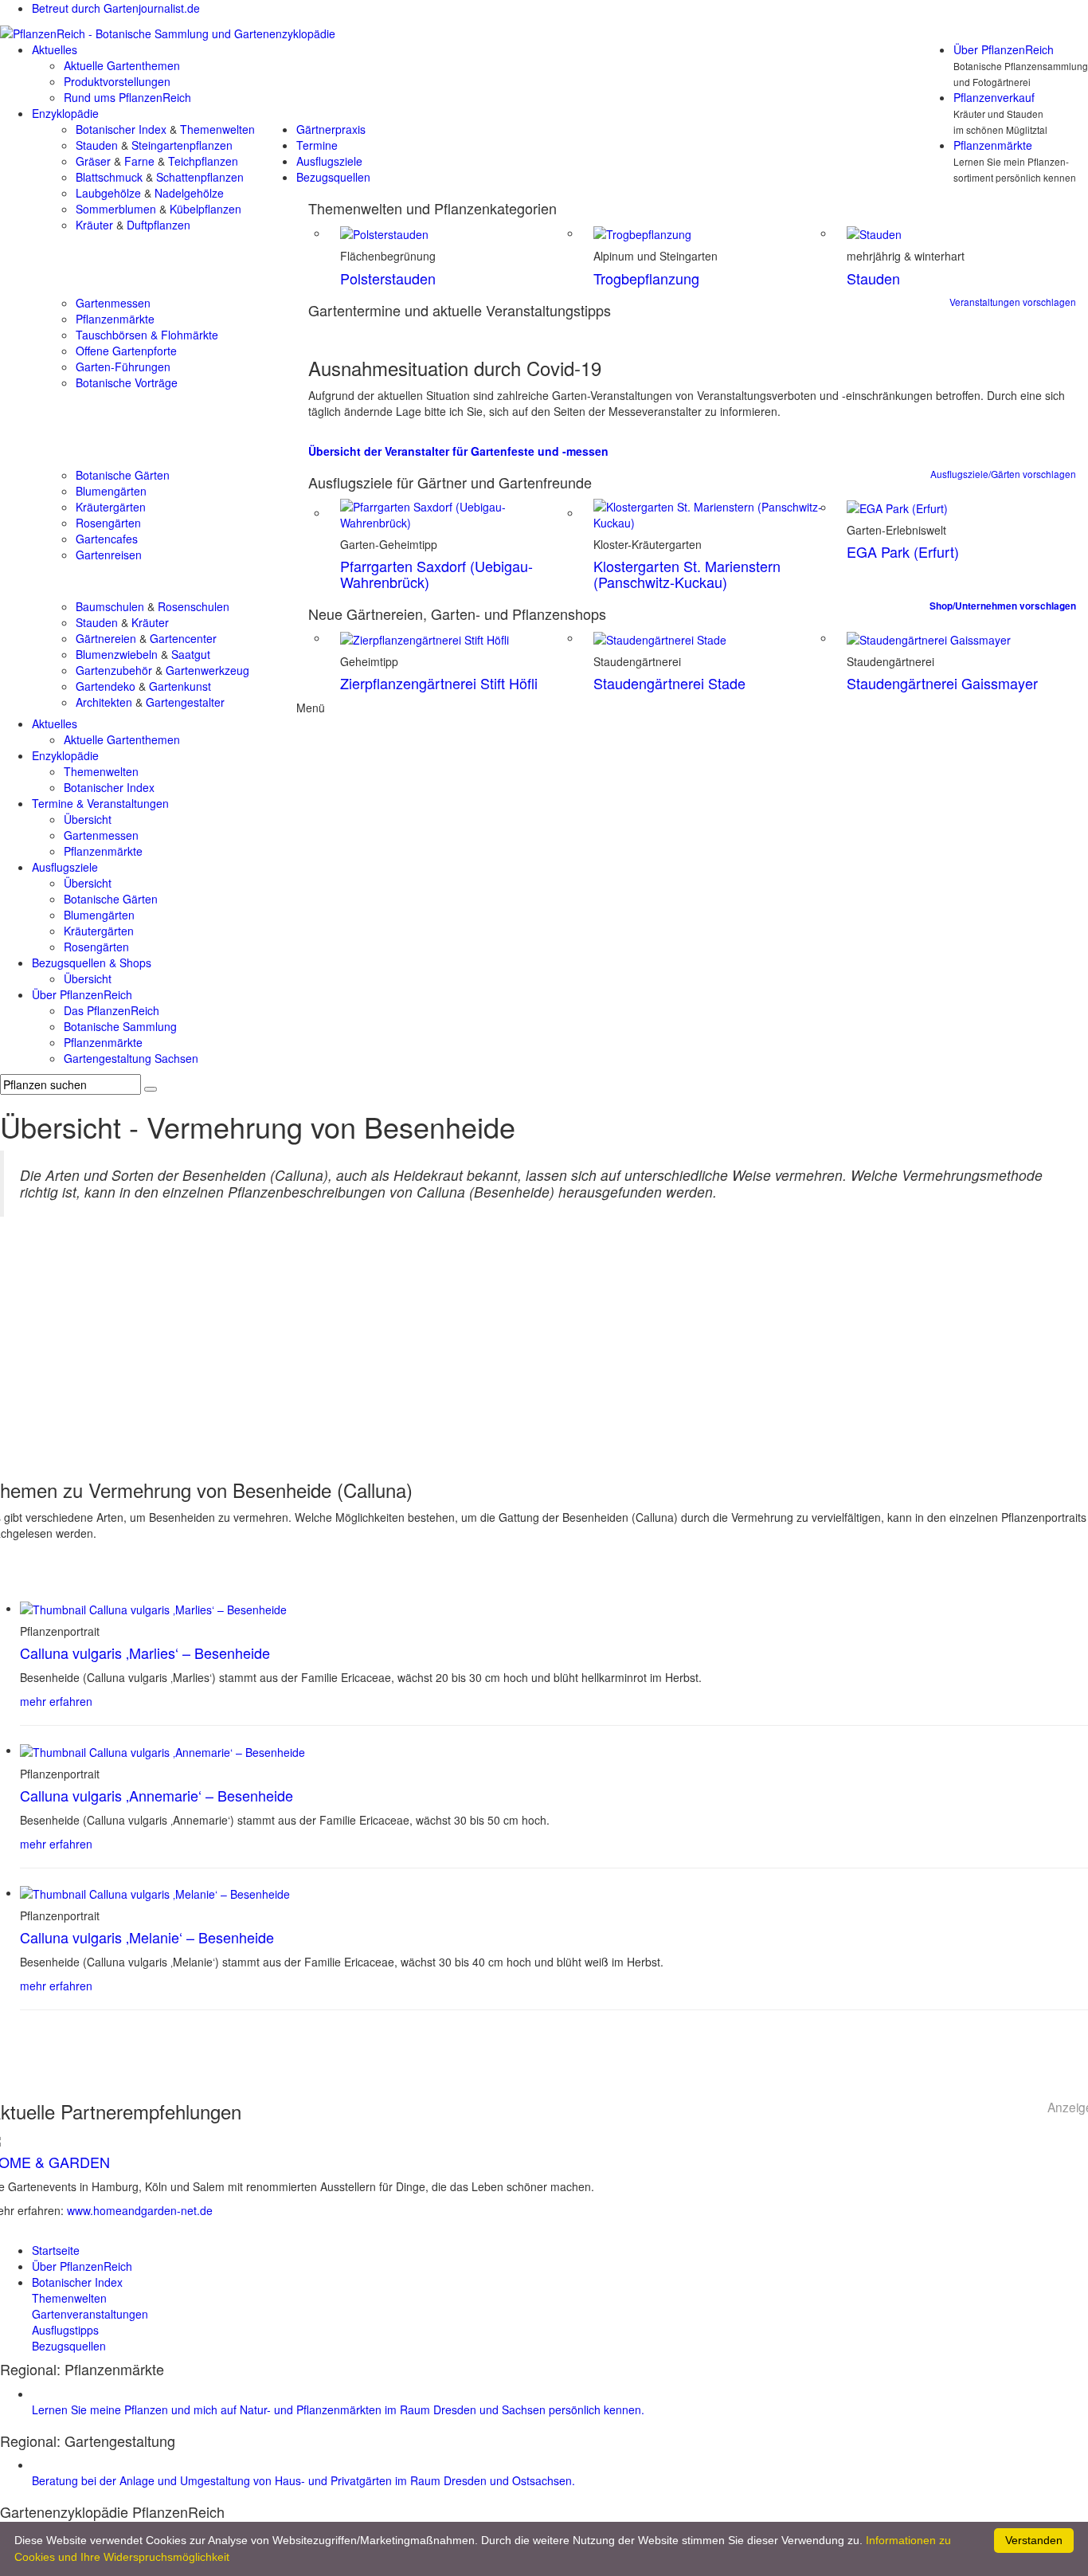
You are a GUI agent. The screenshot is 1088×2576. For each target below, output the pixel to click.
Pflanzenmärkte (993, 145)
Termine (317, 145)
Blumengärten (111, 491)
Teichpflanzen (203, 161)
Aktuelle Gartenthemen (122, 65)
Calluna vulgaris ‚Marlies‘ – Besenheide (145, 1653)
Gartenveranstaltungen (90, 2314)
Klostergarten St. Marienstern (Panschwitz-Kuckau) (687, 574)
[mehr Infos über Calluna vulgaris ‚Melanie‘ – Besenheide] (155, 1892)
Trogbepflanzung (646, 278)
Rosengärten (108, 523)
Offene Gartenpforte (126, 351)
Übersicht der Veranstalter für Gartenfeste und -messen (458, 451)
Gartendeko (106, 686)
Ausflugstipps (65, 2330)
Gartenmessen (113, 303)
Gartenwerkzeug (207, 670)
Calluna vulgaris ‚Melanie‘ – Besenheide (147, 1937)
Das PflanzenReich (112, 1010)
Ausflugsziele (329, 161)
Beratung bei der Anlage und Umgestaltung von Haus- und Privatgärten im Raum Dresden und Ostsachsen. (303, 2480)
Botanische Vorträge (127, 382)
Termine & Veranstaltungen (100, 803)
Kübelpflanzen (205, 209)
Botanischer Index (121, 129)
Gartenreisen (109, 555)
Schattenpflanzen (200, 177)
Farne (139, 161)
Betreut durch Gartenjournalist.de (116, 8)
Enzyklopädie (65, 113)
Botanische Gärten (123, 475)
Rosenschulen (194, 606)
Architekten (104, 702)
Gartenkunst (180, 686)
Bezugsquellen (333, 177)
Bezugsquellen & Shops (92, 963)
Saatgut (191, 654)
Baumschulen (110, 606)
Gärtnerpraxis (331, 129)
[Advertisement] (544, 1352)
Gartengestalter (185, 702)
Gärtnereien (106, 638)
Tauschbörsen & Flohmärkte (147, 335)
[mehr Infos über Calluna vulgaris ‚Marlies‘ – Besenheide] (153, 1608)
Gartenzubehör (114, 670)
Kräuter (94, 225)
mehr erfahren (56, 1701)
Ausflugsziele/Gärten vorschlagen (1003, 474)
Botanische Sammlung (120, 1026)
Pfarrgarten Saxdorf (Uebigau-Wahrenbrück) (436, 574)
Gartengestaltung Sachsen (131, 1058)
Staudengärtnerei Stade (669, 683)
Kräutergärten (111, 507)
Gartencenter (183, 638)
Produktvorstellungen (117, 81)
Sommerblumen (116, 209)
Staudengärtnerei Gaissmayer (942, 683)
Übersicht (88, 819)
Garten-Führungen (123, 367)
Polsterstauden (388, 278)
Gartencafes (107, 539)
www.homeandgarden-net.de (140, 2210)
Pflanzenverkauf (994, 97)
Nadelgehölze (189, 193)
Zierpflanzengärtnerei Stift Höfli (439, 683)
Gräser (93, 161)
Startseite (56, 2250)
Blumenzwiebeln (117, 654)
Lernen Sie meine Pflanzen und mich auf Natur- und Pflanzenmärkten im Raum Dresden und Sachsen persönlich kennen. (338, 2409)
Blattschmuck (109, 177)
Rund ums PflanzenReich (127, 97)
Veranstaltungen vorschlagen (1013, 302)
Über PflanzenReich (1004, 49)
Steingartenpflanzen (182, 145)
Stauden (97, 145)
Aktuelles (55, 49)
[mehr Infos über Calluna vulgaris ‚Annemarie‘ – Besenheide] (162, 1750)
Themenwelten (217, 129)
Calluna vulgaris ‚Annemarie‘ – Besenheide (157, 1795)
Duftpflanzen (159, 225)
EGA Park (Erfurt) (903, 551)
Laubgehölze (108, 193)
